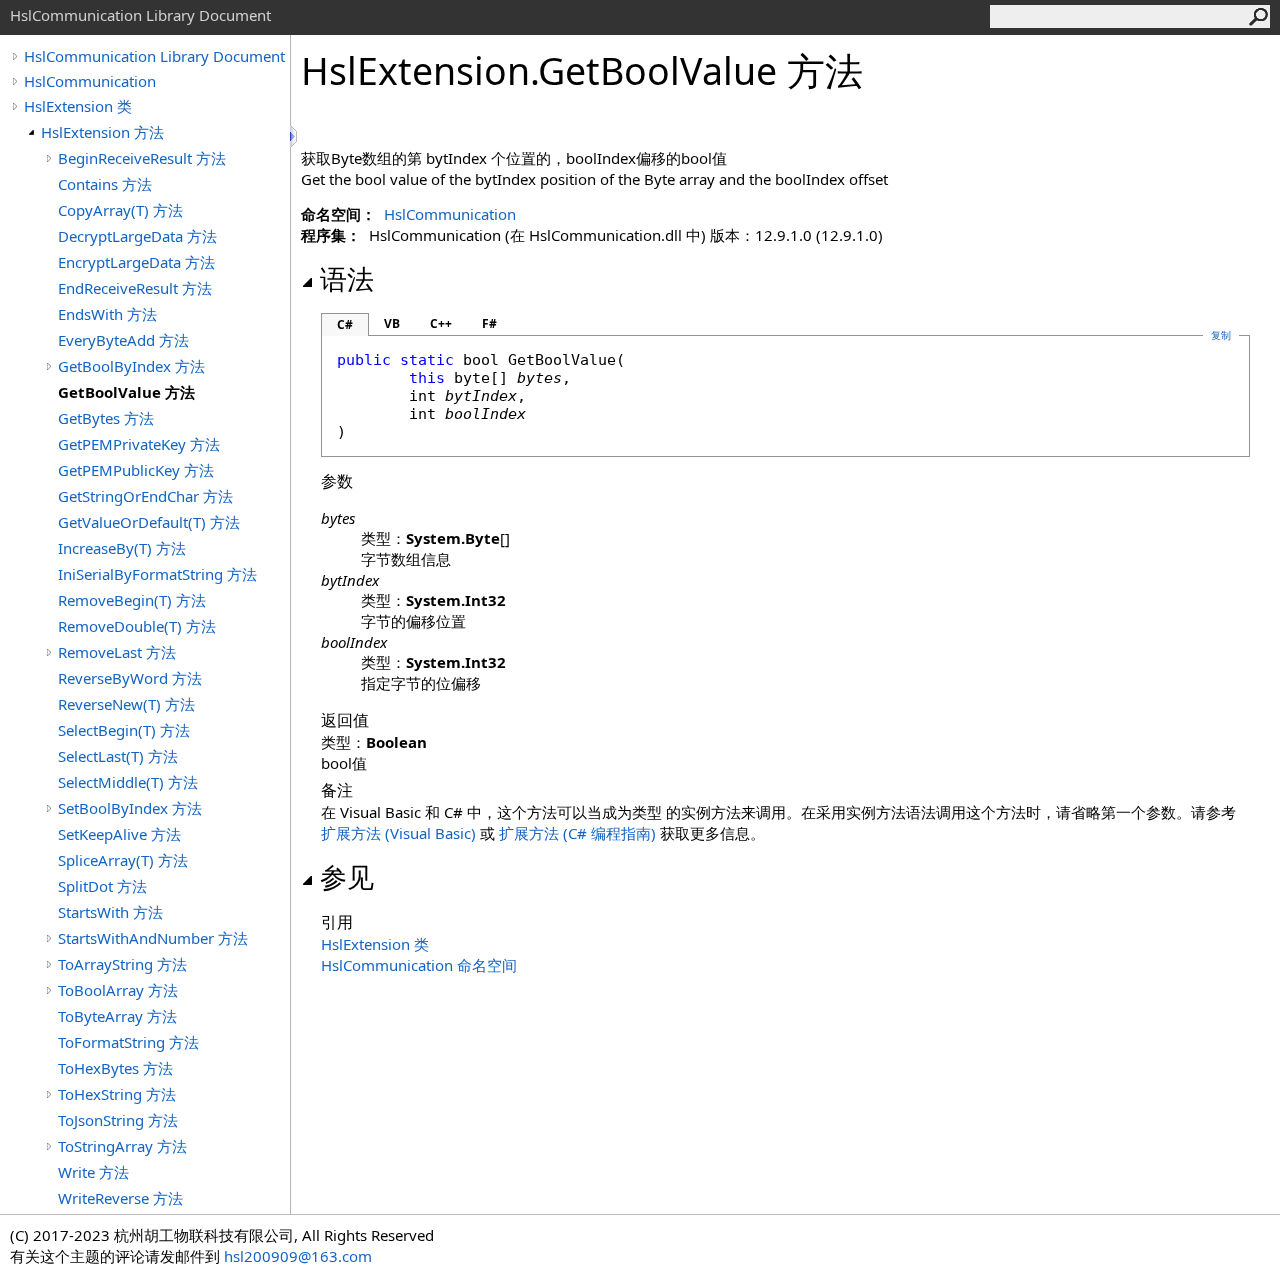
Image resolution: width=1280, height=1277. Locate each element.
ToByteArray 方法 (117, 1016)
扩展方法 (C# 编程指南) (577, 833)
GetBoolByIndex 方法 (131, 366)
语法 (347, 279)
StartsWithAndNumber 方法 (153, 938)
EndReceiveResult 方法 (135, 288)
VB (392, 323)
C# (345, 324)
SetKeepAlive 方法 (119, 834)
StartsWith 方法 (110, 912)
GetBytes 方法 (106, 418)
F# (489, 323)
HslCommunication (90, 81)
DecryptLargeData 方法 (137, 236)
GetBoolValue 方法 (126, 392)
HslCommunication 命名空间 (419, 965)
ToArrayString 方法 (122, 964)
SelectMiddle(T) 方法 (128, 782)
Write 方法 (93, 1172)
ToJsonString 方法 (118, 1120)
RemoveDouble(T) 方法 (137, 626)
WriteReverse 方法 (120, 1198)
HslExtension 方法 (102, 132)
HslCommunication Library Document (154, 56)
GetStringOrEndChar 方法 (145, 496)
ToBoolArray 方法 (118, 990)
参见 (347, 877)
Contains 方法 (105, 184)
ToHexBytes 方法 (115, 1068)
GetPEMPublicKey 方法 (136, 470)
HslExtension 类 (78, 106)
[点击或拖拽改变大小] (295, 136)
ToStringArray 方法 (122, 1146)
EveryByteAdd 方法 (123, 340)
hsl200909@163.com (298, 1256)
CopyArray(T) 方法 (120, 210)
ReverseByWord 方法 (130, 678)
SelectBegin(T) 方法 (124, 730)
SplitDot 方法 (102, 886)
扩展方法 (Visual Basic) (398, 833)
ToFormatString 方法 (128, 1042)
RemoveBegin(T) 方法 (132, 600)
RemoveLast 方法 (117, 652)
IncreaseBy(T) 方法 (122, 548)
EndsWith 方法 (107, 314)
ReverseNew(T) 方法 (126, 704)
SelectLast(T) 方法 (118, 756)
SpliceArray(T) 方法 (123, 860)
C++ (441, 323)
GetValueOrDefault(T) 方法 (149, 522)
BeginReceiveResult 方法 (142, 158)
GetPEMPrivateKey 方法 (139, 444)
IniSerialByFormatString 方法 (157, 574)
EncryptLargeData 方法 (136, 262)
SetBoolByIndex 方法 (130, 808)
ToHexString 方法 (117, 1094)
